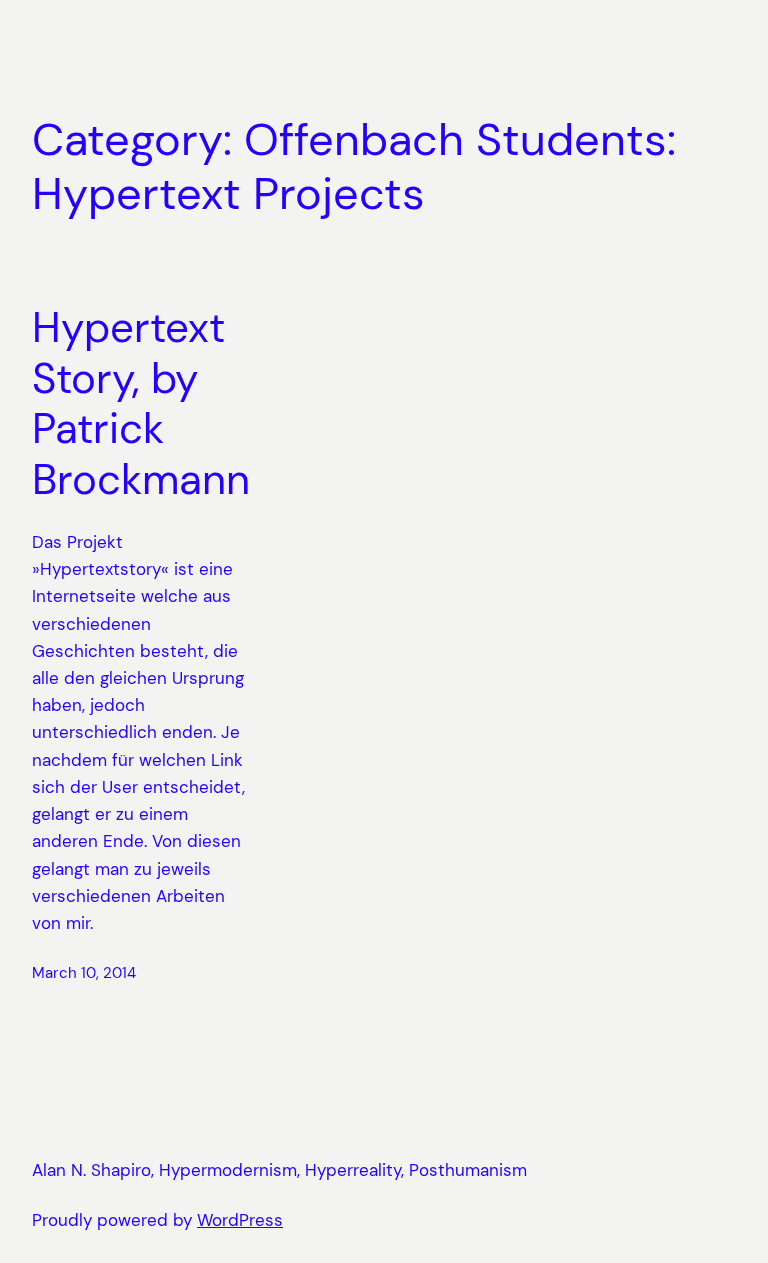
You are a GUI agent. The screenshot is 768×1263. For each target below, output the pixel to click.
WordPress (240, 1220)
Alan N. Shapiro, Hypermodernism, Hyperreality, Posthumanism (279, 1170)
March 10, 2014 (84, 973)
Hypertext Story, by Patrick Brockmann (141, 404)
